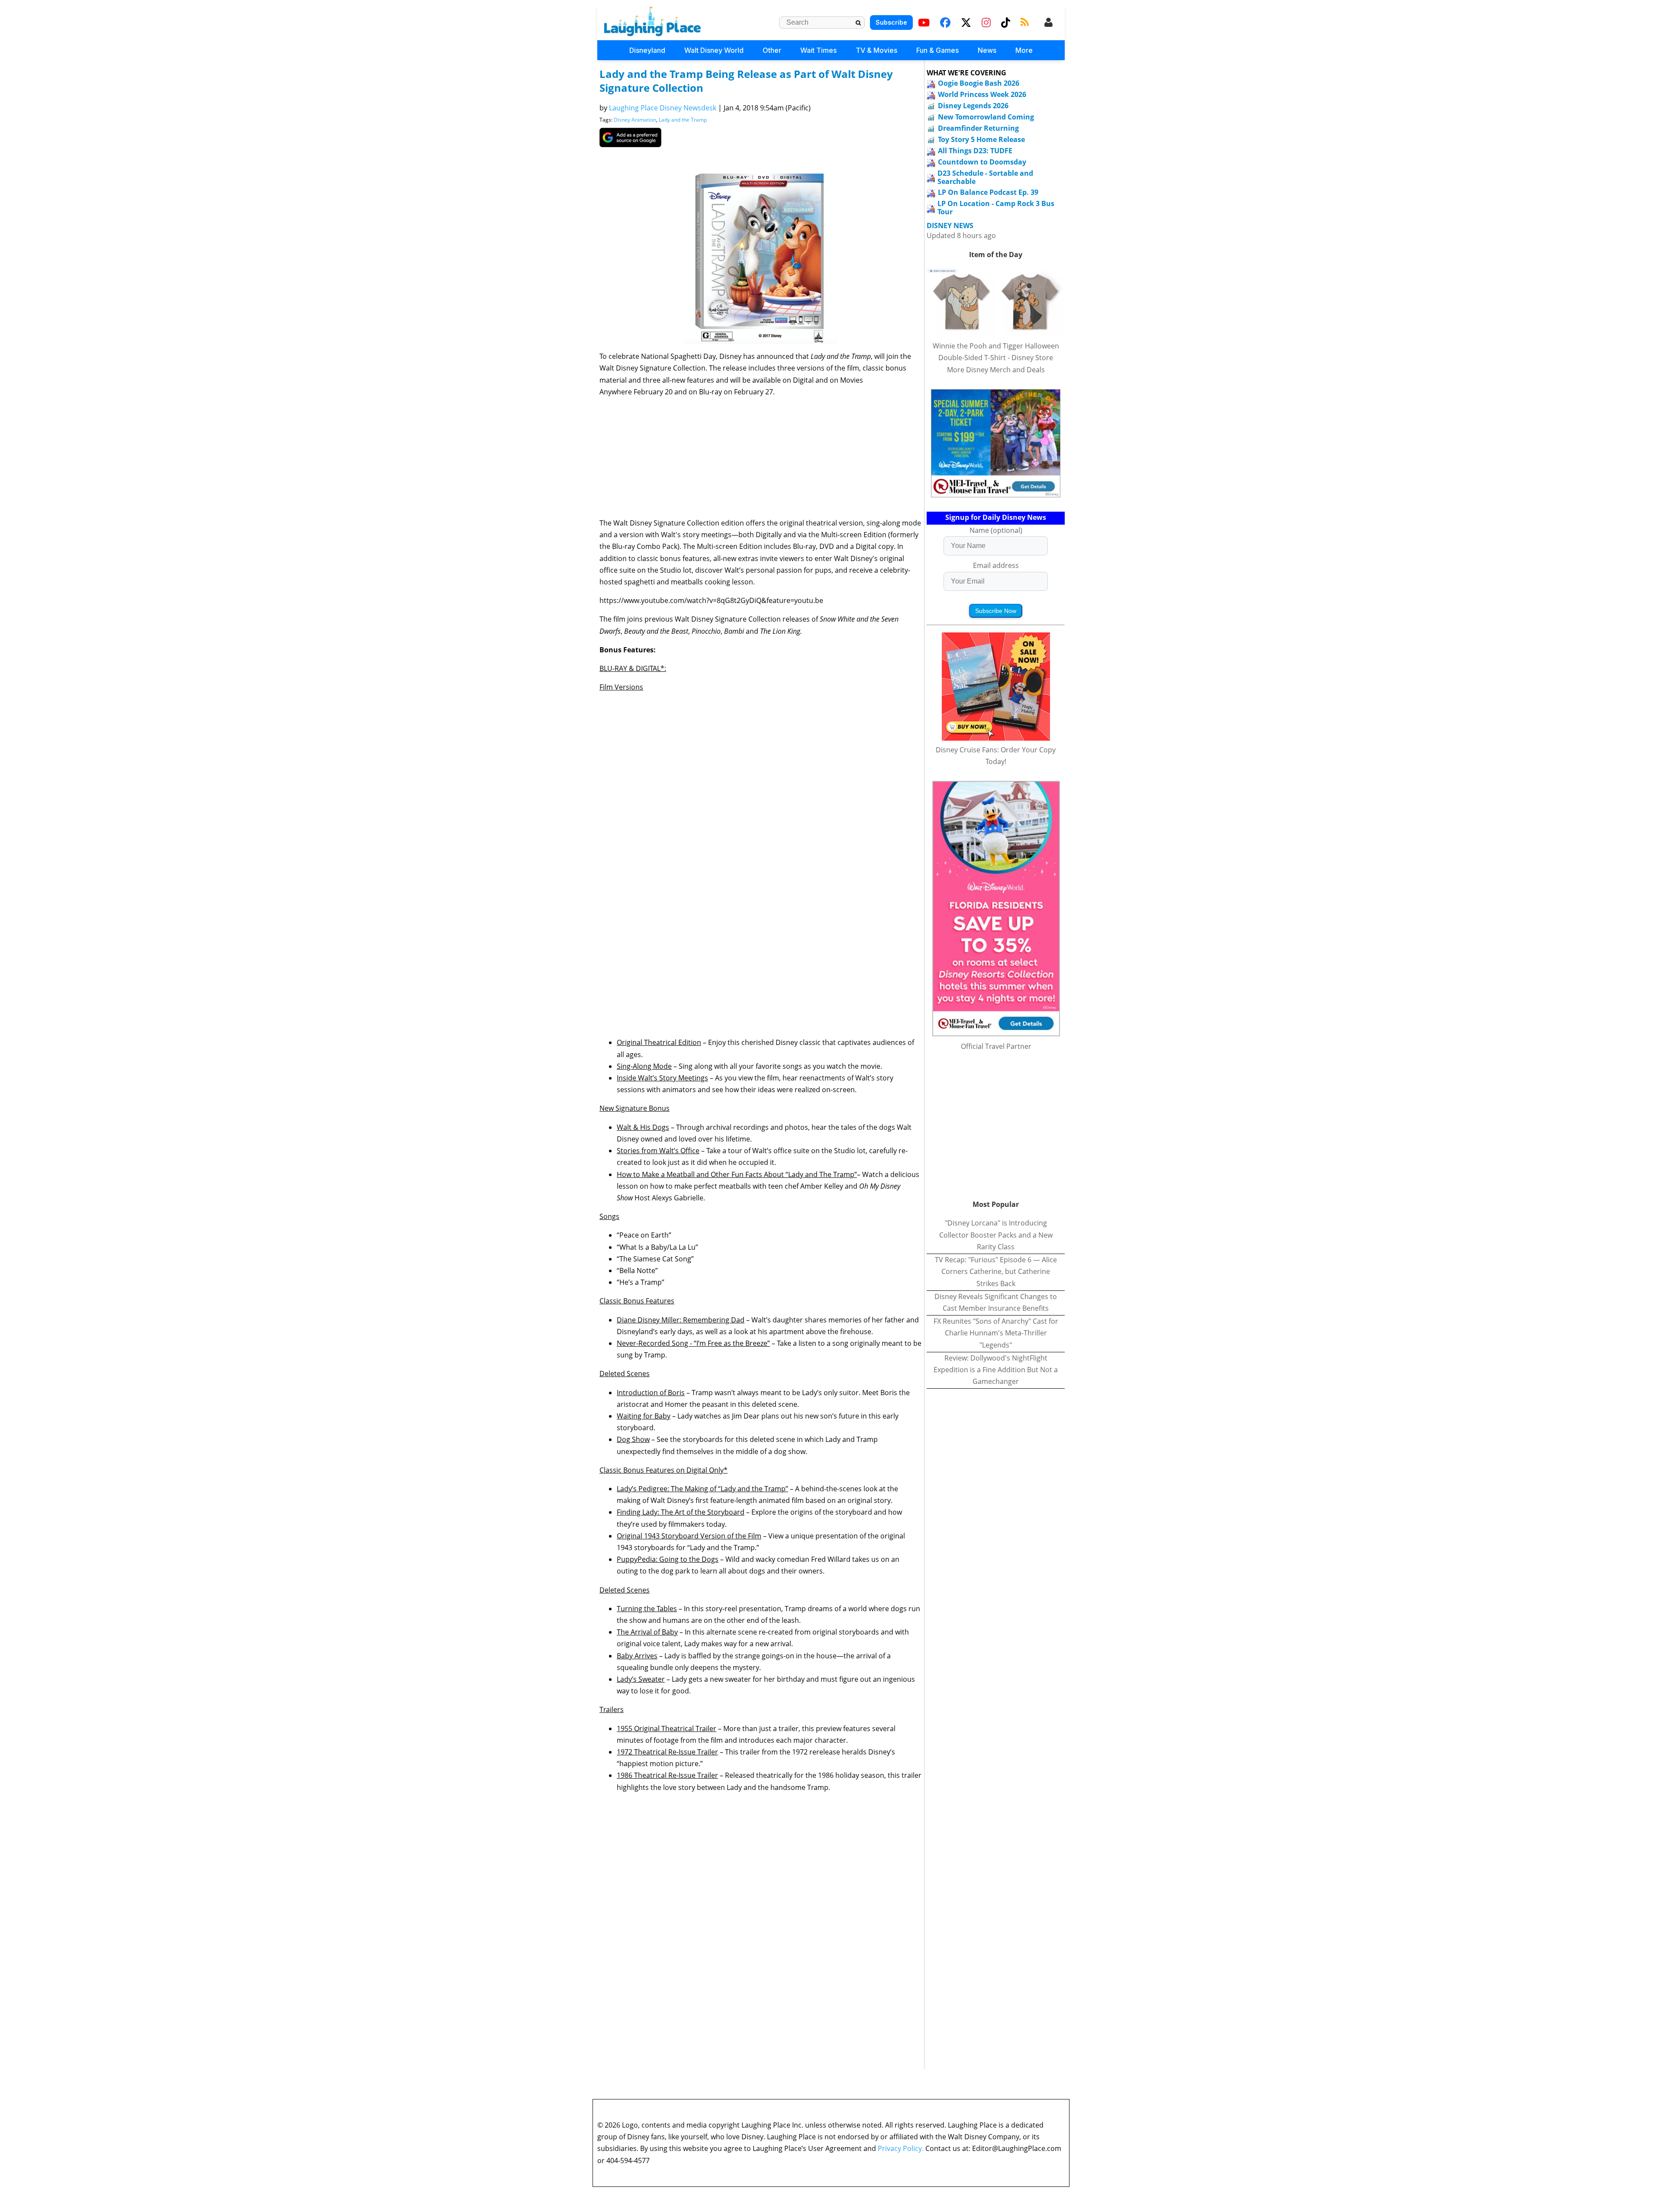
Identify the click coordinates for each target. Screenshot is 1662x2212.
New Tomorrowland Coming (986, 117)
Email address (996, 565)
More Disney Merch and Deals (996, 370)
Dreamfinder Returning (978, 128)
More (1024, 50)
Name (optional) (996, 530)
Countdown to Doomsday (982, 162)
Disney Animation (635, 120)
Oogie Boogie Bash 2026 (979, 83)
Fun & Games (937, 50)
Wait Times (818, 50)
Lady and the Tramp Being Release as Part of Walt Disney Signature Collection (746, 81)
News (987, 50)
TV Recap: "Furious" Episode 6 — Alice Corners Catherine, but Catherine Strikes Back (996, 1271)
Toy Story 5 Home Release (981, 139)
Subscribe (891, 22)
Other (772, 50)
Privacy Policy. (901, 2148)
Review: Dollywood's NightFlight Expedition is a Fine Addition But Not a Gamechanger (996, 1370)
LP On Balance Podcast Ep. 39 (988, 192)
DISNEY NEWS (950, 226)
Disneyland (647, 50)
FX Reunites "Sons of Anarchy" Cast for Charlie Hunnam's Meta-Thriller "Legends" (996, 1333)
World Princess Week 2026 (982, 94)
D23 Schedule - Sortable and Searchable (985, 177)
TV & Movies (876, 50)
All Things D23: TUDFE (975, 151)
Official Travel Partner (996, 1046)
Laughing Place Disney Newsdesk (663, 108)
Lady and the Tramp (683, 120)
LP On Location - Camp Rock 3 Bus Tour (996, 208)
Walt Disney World (714, 50)
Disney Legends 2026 (973, 106)
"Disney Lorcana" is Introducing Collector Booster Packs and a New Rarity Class (996, 1235)
